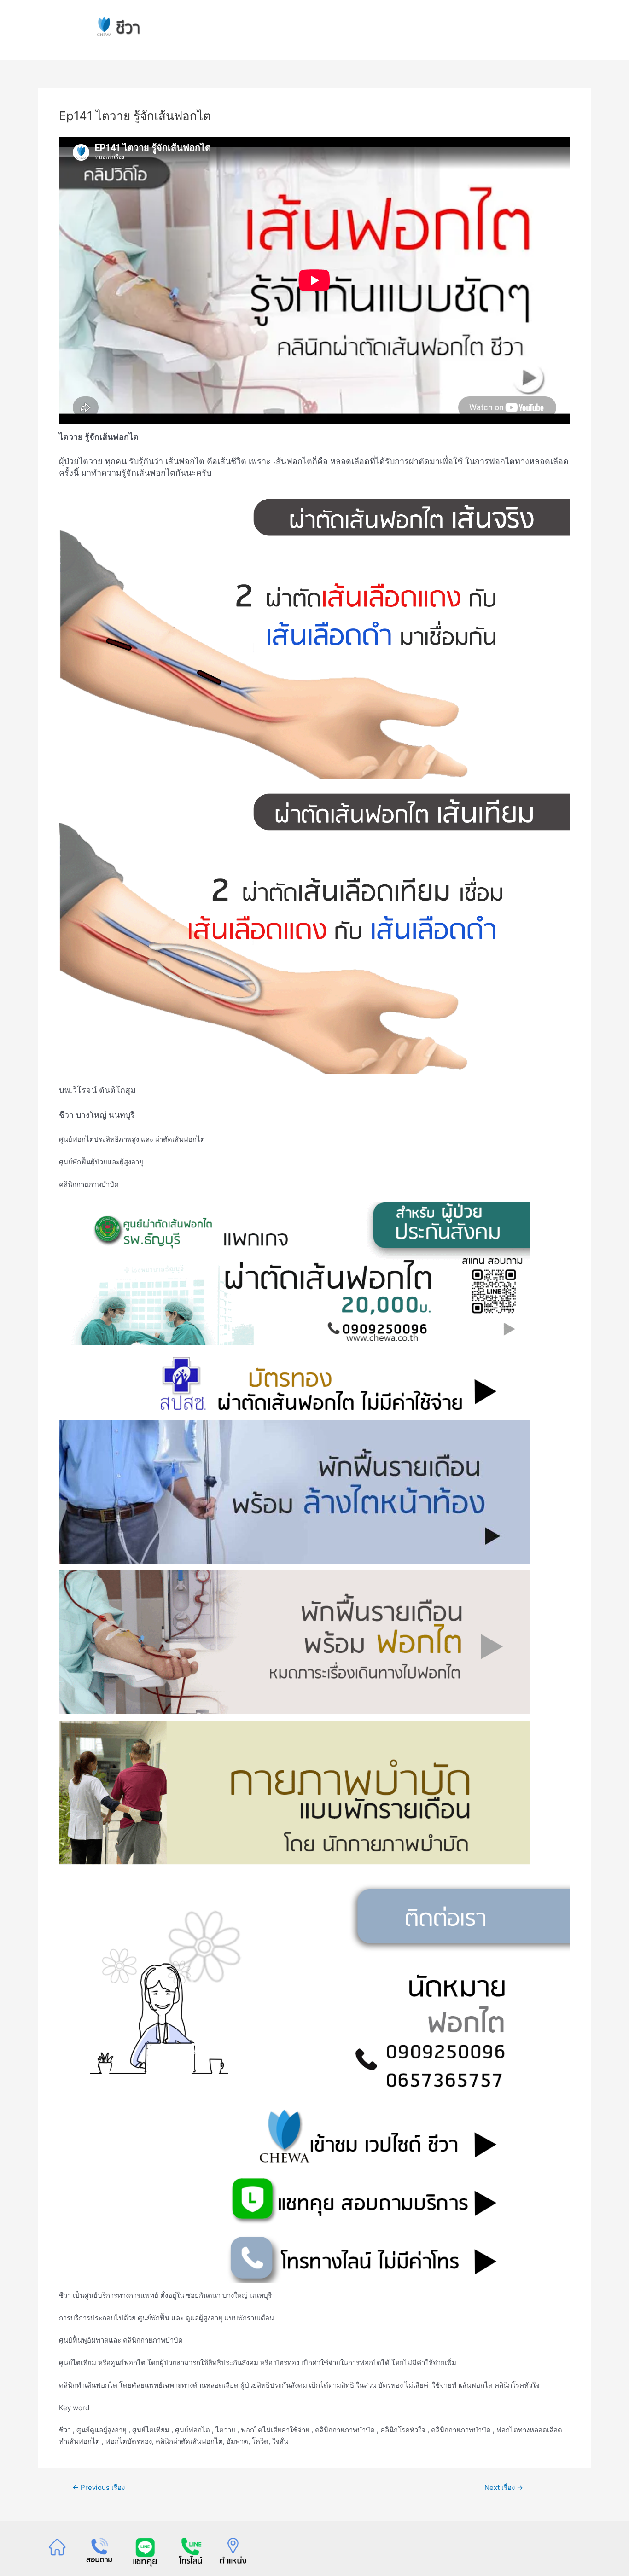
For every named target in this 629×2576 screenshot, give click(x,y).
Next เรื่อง (504, 2487)
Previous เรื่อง (99, 2487)
